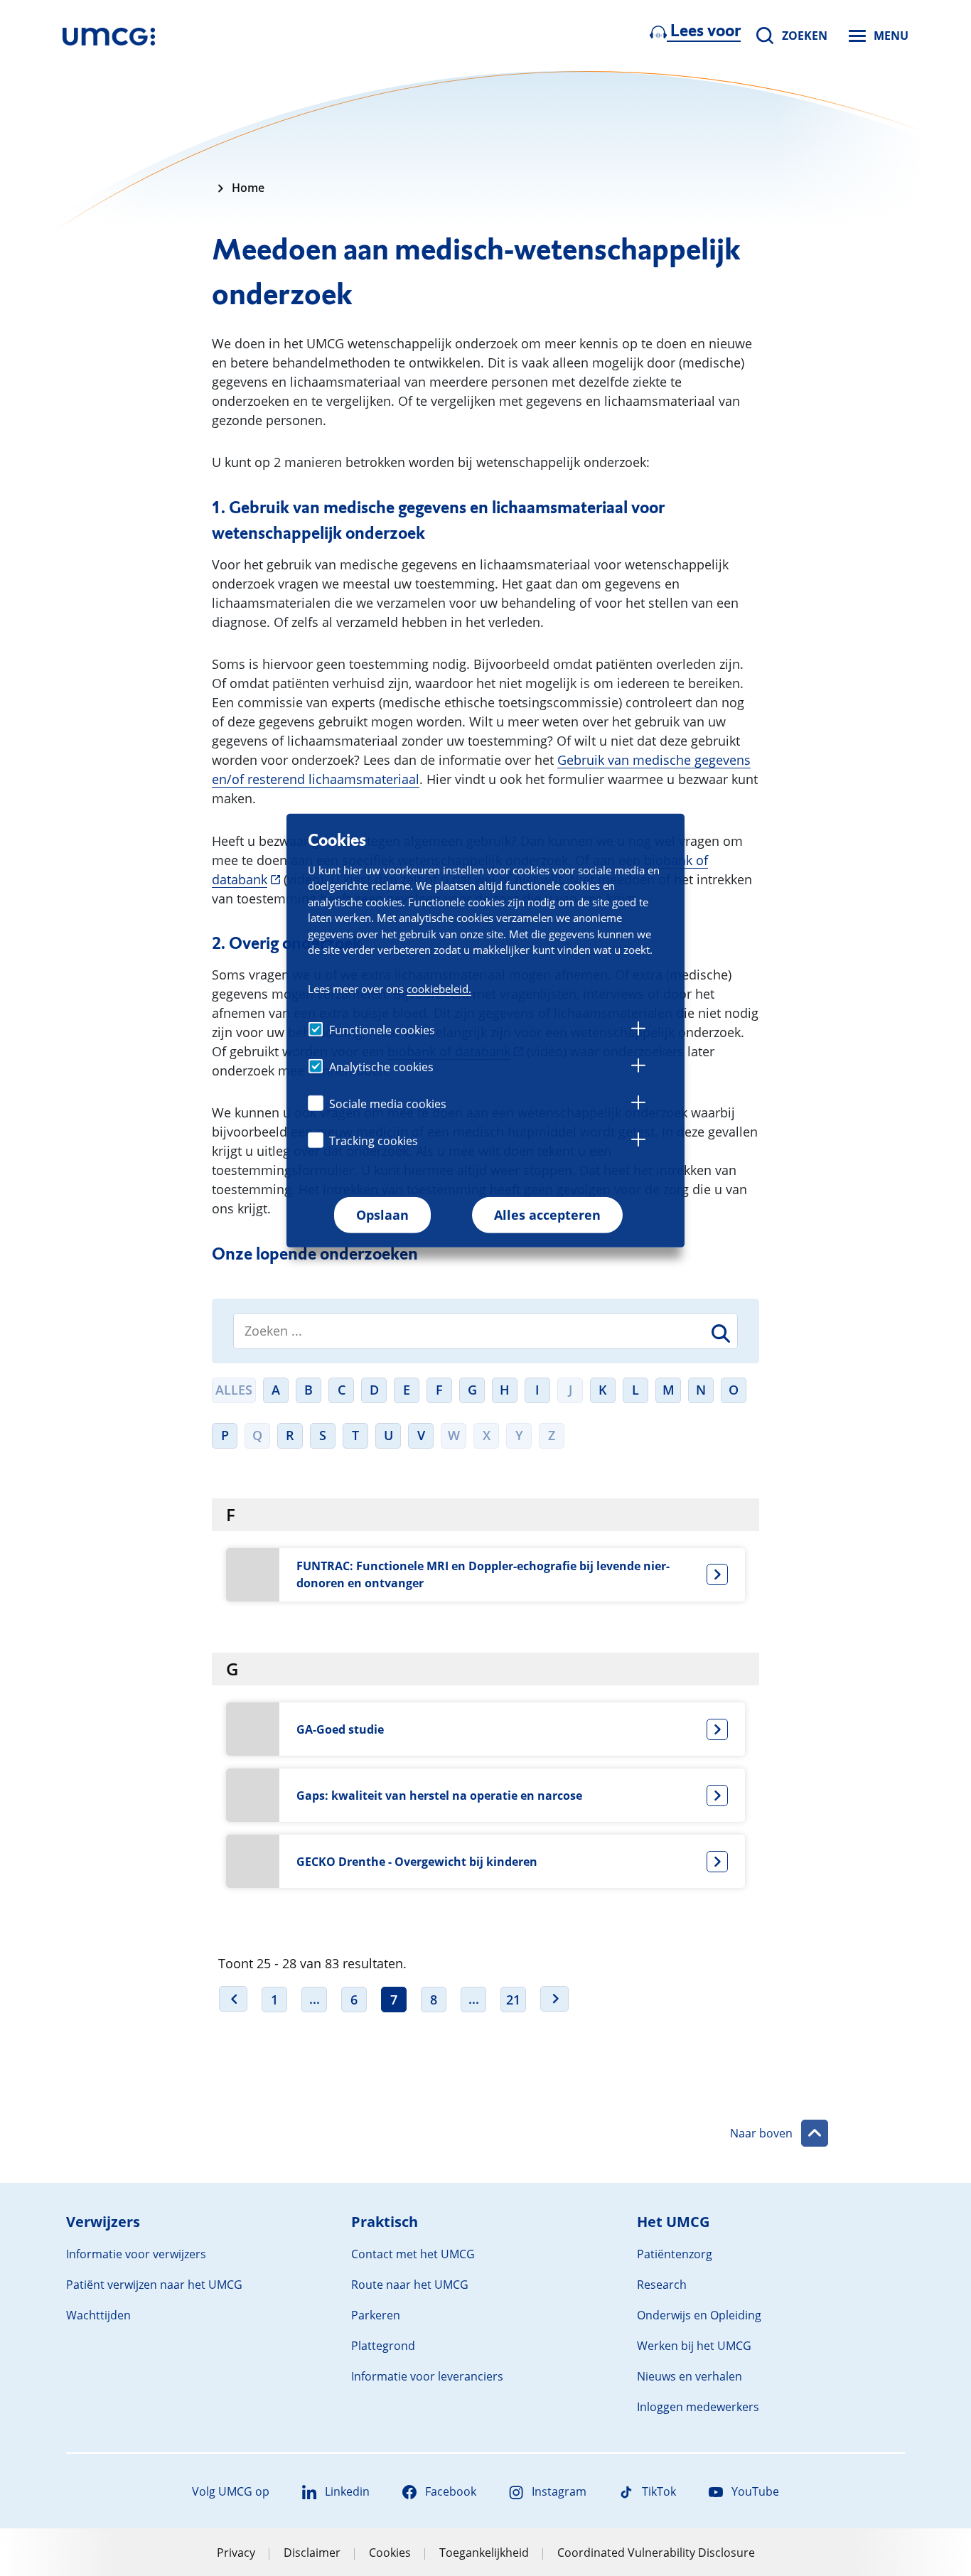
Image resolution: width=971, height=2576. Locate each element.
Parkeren (376, 2315)
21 (513, 2000)
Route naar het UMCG (410, 2285)
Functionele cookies (382, 1030)
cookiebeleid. (439, 989)
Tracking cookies (374, 1141)
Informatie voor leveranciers (427, 2376)
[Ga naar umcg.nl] (109, 36)
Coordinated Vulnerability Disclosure (656, 2553)
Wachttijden (98, 2315)
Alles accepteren (547, 1215)
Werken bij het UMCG (694, 2346)
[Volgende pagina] (554, 1999)
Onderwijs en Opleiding (699, 2315)
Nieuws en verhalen (690, 2376)
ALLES (234, 1390)
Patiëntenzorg (675, 2254)
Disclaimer (312, 2553)
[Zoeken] (719, 1336)
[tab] (638, 1031)
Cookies (390, 2553)
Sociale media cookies (388, 1104)
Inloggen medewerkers (698, 2407)
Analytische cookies (381, 1067)
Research (662, 2285)
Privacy (236, 2553)
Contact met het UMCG (413, 2254)
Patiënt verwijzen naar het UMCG (154, 2285)
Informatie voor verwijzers (136, 2254)
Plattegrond (383, 2346)
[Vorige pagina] (233, 1999)
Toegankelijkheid (484, 2553)
